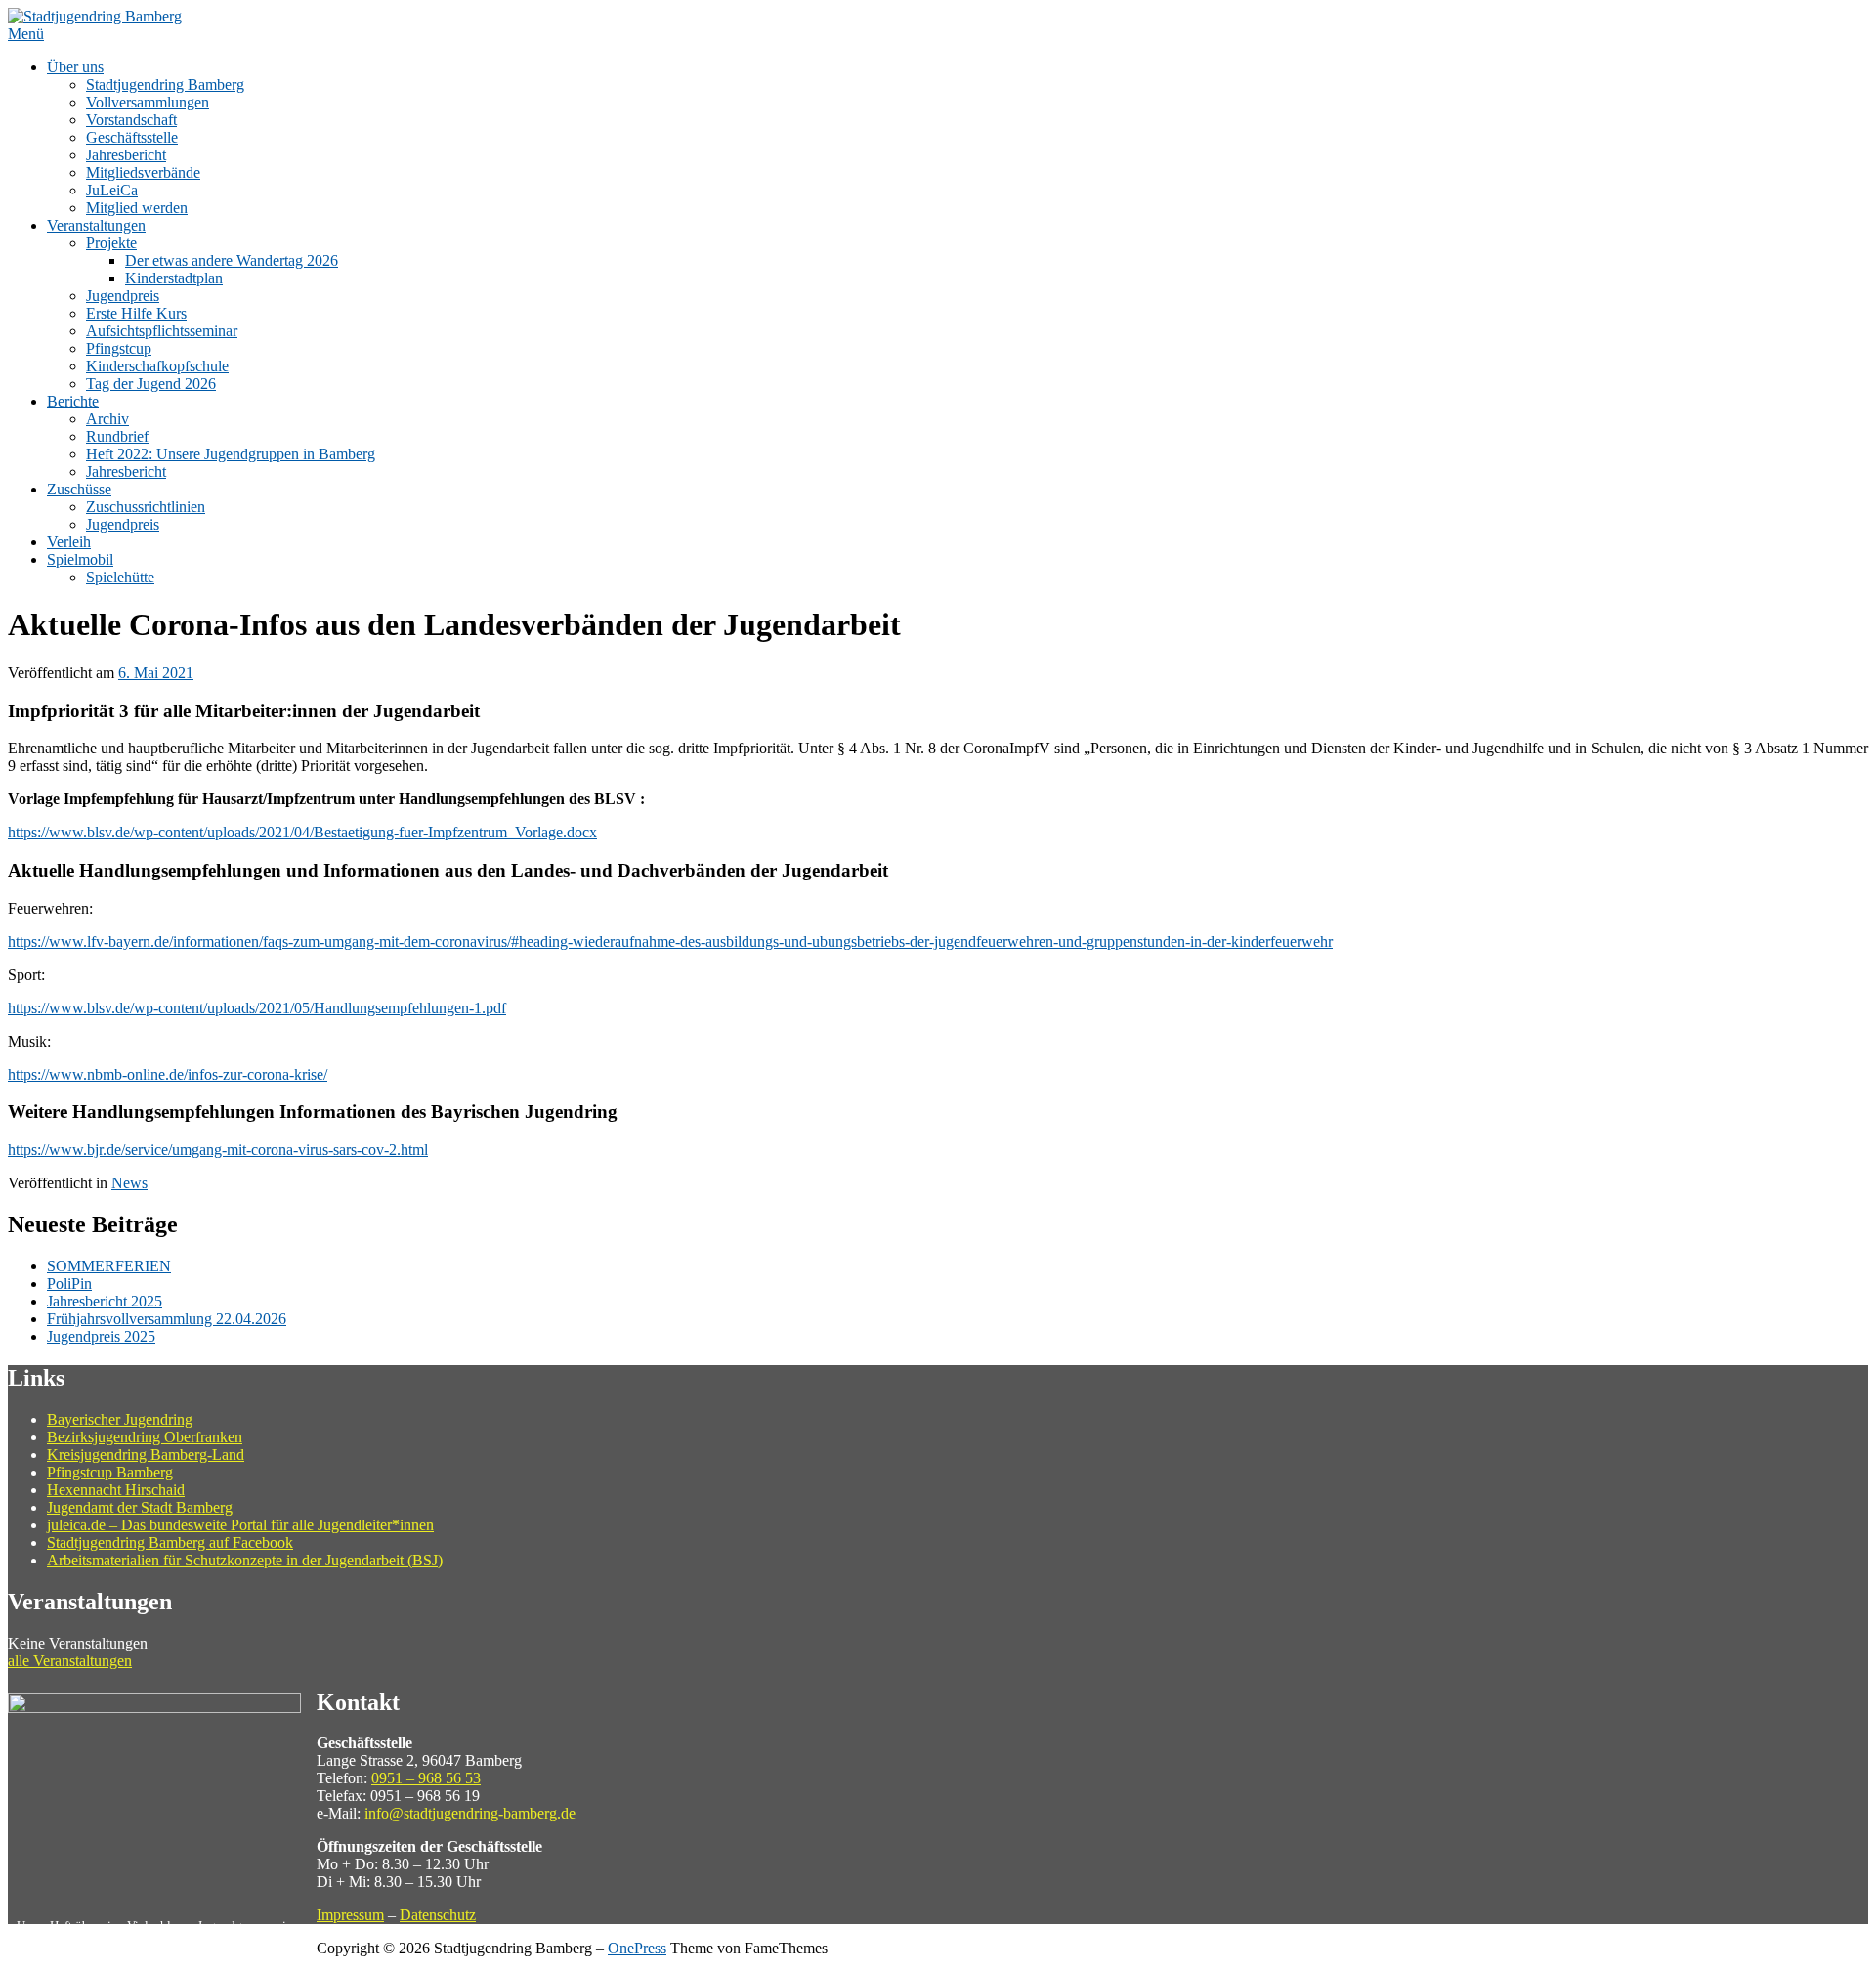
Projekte (111, 243)
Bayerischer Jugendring (120, 1419)
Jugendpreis (123, 296)
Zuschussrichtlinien (146, 507)
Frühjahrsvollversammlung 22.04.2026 (167, 1319)
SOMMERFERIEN (109, 1266)
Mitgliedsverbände (143, 172)
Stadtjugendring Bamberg (165, 85)
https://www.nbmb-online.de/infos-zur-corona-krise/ (168, 1074)
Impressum (350, 1915)
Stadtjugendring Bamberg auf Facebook (170, 1542)
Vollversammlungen (148, 102)
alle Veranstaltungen (70, 1661)
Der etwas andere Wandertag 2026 (232, 260)
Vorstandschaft (131, 120)
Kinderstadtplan (174, 278)
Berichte (73, 401)
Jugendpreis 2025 (101, 1336)
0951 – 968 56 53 (426, 1778)
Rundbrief (117, 436)
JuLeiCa (112, 190)
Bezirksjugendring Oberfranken (145, 1437)
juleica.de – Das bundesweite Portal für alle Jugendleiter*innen (240, 1525)
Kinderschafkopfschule (157, 366)
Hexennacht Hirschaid (116, 1490)
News (129, 1183)
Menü (26, 34)
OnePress (637, 1948)
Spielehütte (120, 577)
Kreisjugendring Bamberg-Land (146, 1455)
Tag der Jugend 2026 (151, 384)
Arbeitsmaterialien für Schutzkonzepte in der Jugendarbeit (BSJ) (245, 1560)
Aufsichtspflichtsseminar (162, 331)
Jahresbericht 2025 (105, 1301)
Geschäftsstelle (132, 137)
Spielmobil (80, 559)
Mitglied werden (137, 208)
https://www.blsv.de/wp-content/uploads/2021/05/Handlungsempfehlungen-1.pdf (257, 1008)
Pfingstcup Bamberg (110, 1472)
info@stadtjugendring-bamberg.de (470, 1813)
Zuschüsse (79, 489)
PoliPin (69, 1284)
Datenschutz (438, 1915)
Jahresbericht (126, 155)
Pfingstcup (119, 348)
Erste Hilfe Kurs (136, 313)
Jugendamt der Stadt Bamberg (140, 1507)
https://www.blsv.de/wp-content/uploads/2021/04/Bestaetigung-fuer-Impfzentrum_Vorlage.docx (302, 832)
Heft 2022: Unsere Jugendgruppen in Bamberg (231, 454)
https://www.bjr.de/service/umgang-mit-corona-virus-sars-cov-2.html (218, 1150)
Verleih (69, 542)
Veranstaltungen (96, 225)
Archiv (107, 419)
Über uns (75, 67)
